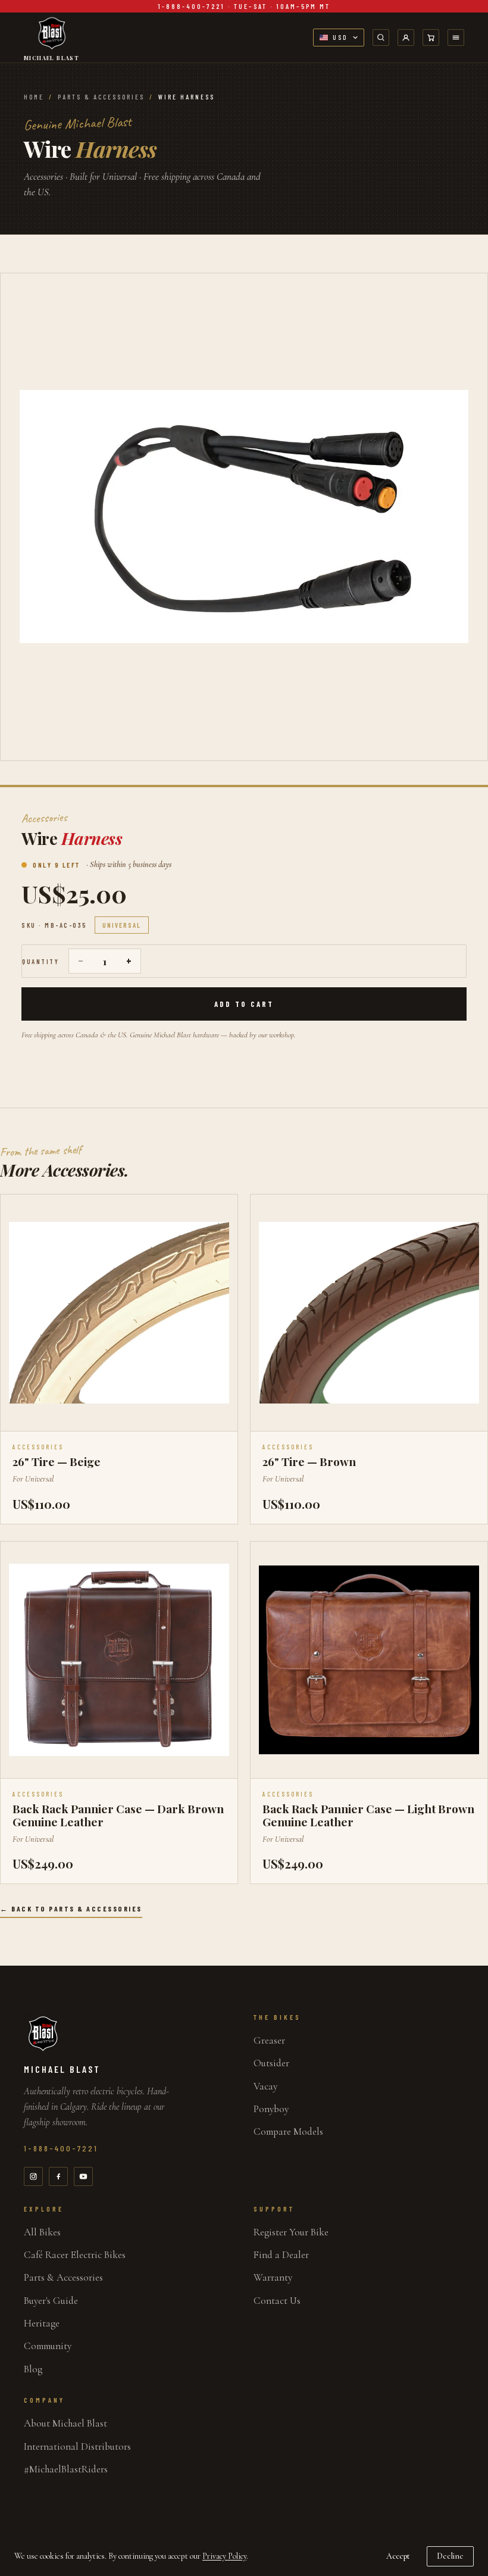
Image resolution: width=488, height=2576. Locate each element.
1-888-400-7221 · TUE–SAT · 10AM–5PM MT (244, 6)
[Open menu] (456, 38)
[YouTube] (83, 2176)
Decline (450, 2556)
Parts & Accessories (101, 97)
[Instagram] (33, 2176)
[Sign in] (406, 38)
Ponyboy (271, 2109)
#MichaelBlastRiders (66, 2469)
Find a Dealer (281, 2255)
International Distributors (77, 2446)
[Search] (381, 38)
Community (48, 2346)
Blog (33, 2369)
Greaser (269, 2040)
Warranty (273, 2277)
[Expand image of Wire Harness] (244, 517)
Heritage (42, 2323)
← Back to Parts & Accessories (71, 1908)
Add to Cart (244, 1004)
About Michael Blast (65, 2423)
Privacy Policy (224, 2556)
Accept (398, 2556)
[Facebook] (58, 2176)
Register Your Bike (291, 2232)
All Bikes (42, 2232)
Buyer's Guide (51, 2301)
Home (34, 97)
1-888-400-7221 (61, 2148)
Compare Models (288, 2131)
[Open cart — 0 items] (431, 38)
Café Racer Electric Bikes (75, 2255)
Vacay (265, 2086)
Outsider (271, 2063)
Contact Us (277, 2301)
